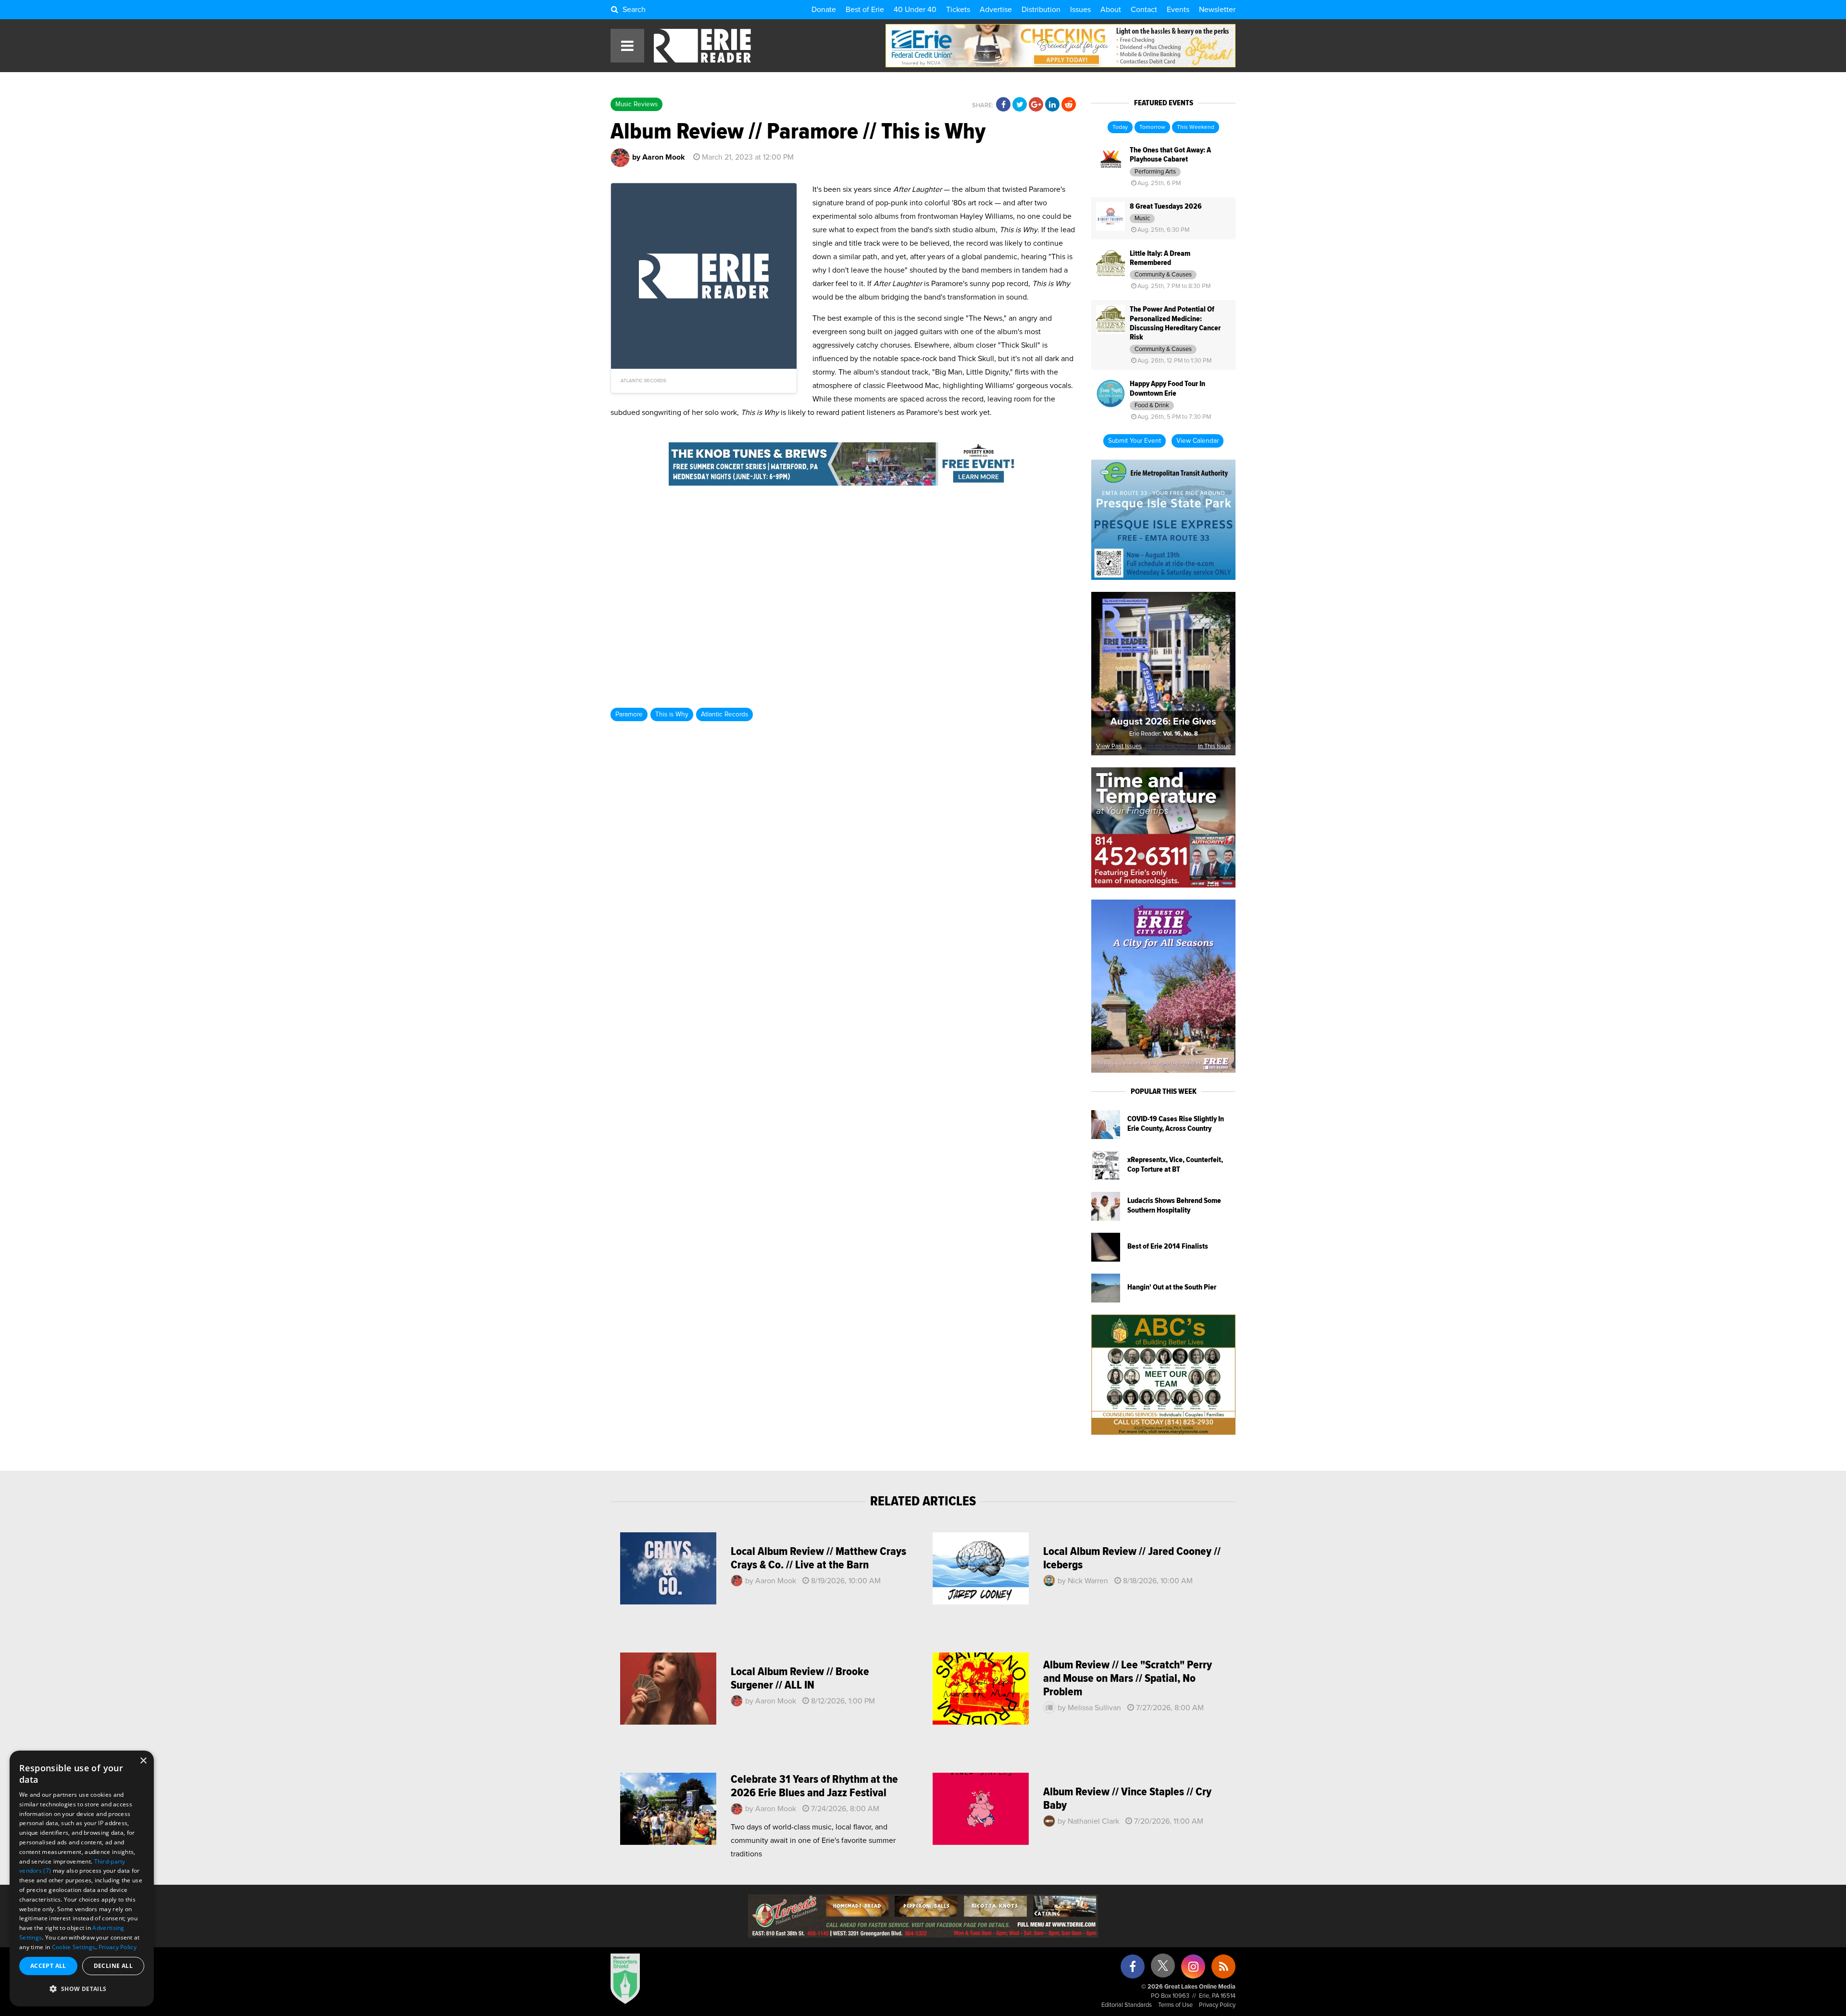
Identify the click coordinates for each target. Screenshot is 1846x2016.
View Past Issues (1119, 746)
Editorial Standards (1127, 2005)
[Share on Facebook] (1003, 105)
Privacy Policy (1217, 2005)
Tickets (958, 10)
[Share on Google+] (1036, 105)
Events (1178, 10)
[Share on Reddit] (1069, 105)
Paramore (629, 714)
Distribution (1041, 10)
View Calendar (1197, 441)
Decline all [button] (113, 1966)
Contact (1144, 10)
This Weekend (1196, 127)
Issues (1080, 10)
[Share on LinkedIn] (1052, 105)
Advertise (996, 10)
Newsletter (1217, 10)
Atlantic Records (724, 714)
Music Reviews (636, 104)
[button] (82, 1989)
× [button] (143, 1761)
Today (1120, 127)
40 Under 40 (915, 10)
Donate (824, 10)
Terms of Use (1175, 2005)
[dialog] (82, 1878)
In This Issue (1214, 746)
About (1111, 10)
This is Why (672, 714)
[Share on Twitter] (1020, 105)
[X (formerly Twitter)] (1163, 1969)
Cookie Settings (74, 1947)
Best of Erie (865, 10)
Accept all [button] (48, 1966)
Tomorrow (1152, 127)
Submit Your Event (1135, 441)
